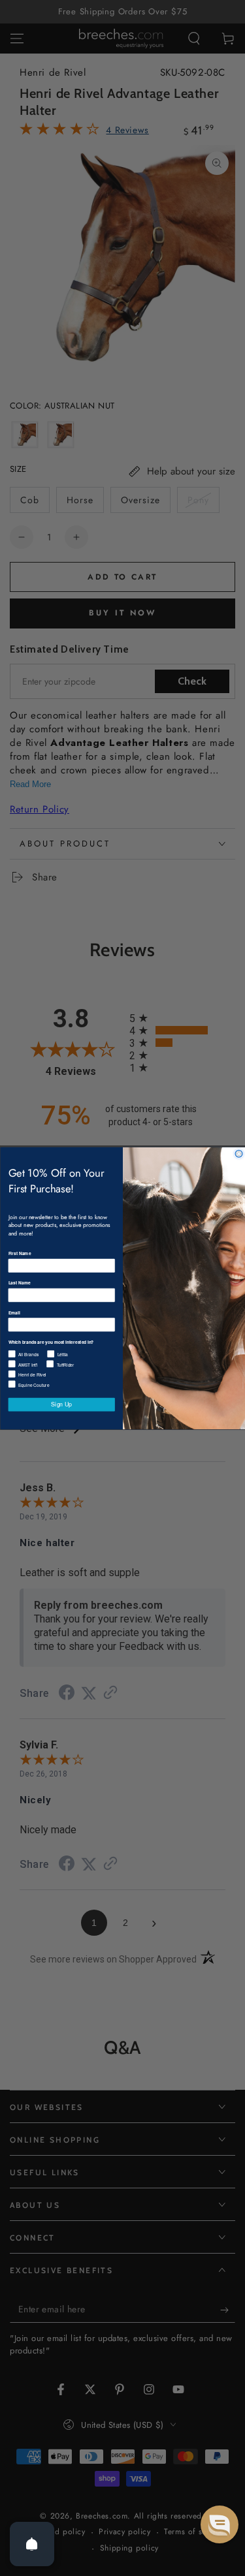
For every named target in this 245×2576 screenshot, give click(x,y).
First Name (19, 1253)
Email (14, 1312)
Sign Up (61, 1404)
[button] (220, 2524)
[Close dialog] (239, 1154)
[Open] (32, 2544)
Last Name (19, 1282)
